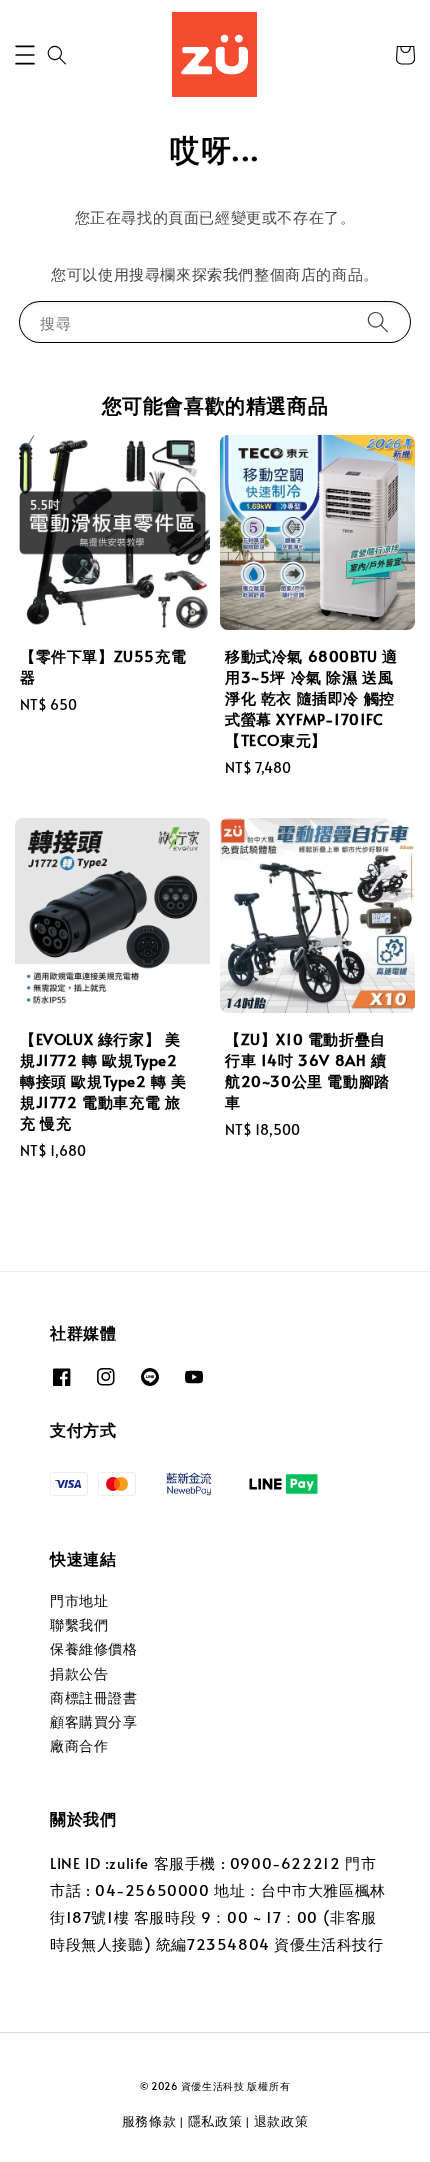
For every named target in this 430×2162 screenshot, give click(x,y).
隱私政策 (215, 2121)
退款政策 (281, 2121)
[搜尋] (378, 321)
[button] (25, 55)
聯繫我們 (79, 1624)
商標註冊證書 (94, 1697)
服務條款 (149, 2121)
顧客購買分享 (94, 1721)
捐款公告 (79, 1673)
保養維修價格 (94, 1648)
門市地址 (79, 1600)
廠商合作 (79, 1745)
